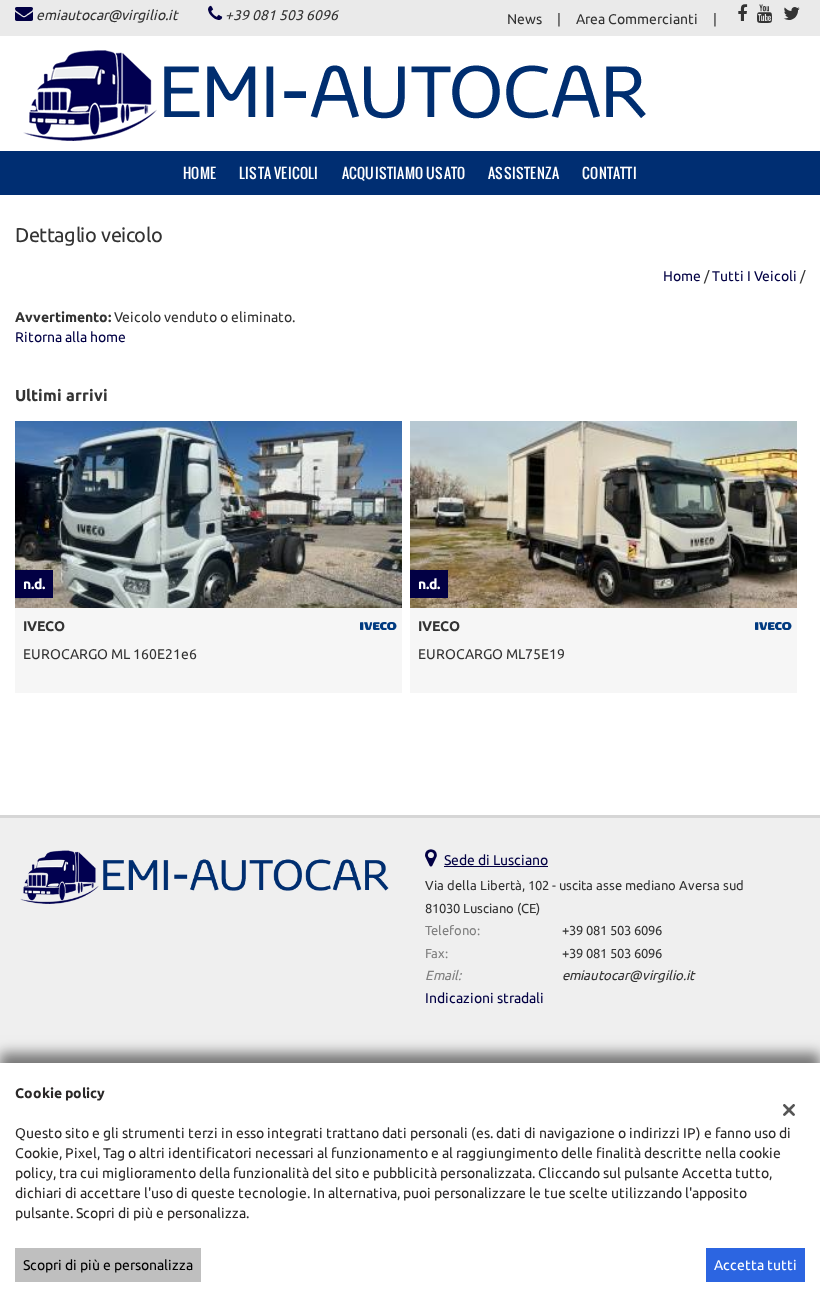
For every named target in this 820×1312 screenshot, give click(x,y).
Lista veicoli (279, 172)
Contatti (609, 172)
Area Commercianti (637, 19)
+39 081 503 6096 (281, 15)
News (524, 19)
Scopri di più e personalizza (108, 1265)
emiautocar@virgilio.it (107, 15)
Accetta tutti (755, 1265)
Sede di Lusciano (496, 860)
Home (199, 172)
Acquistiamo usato (403, 172)
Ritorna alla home (70, 337)
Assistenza (523, 172)
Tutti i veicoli (754, 276)
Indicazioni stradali (484, 998)
